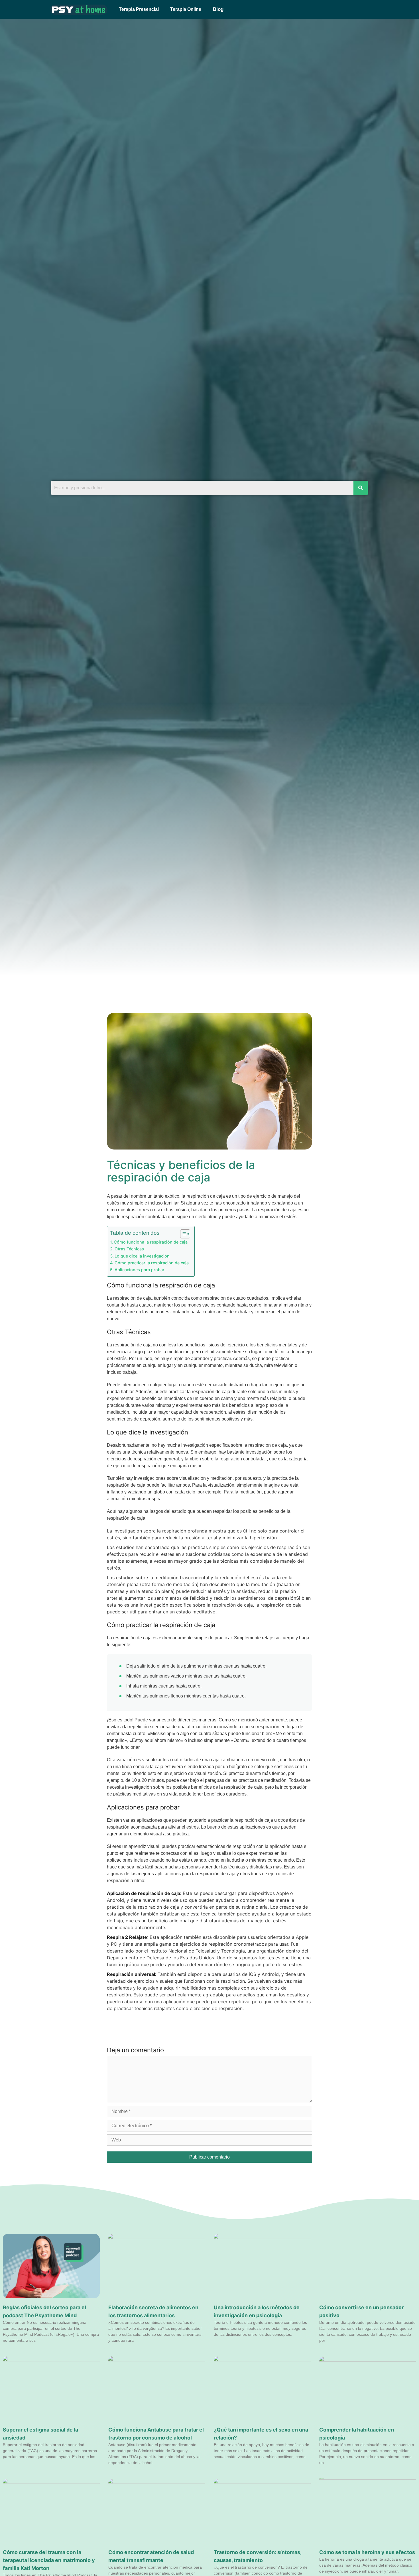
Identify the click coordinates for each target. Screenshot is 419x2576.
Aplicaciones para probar (140, 1270)
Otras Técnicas (129, 1249)
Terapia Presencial (139, 9)
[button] (217, 9)
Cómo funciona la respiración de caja (151, 1242)
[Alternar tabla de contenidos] (182, 1234)
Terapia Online (186, 9)
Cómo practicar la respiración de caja (152, 1263)
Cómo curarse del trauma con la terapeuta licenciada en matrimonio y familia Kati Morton (49, 2560)
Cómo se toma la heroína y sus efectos (367, 2552)
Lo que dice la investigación (142, 1256)
